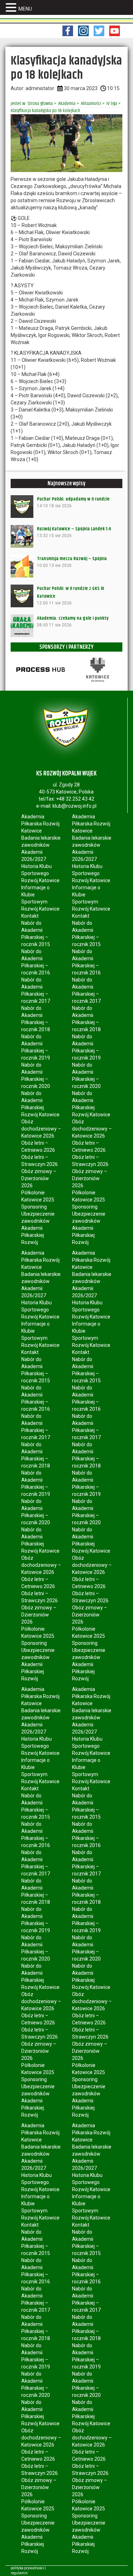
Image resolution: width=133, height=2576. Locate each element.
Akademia (67, 104)
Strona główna (40, 104)
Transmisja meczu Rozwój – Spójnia (72, 559)
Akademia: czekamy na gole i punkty (73, 618)
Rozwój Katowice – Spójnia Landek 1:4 (74, 529)
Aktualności (91, 104)
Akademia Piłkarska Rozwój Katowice (40, 824)
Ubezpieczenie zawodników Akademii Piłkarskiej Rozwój (38, 1228)
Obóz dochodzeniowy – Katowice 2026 (41, 1129)
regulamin (19, 2573)
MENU (25, 9)
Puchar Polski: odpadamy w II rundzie (73, 499)
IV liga (112, 104)
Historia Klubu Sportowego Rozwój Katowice (40, 873)
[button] (12, 8)
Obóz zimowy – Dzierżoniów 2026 (39, 1178)
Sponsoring (34, 1207)
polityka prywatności (27, 2568)
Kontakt (30, 916)
